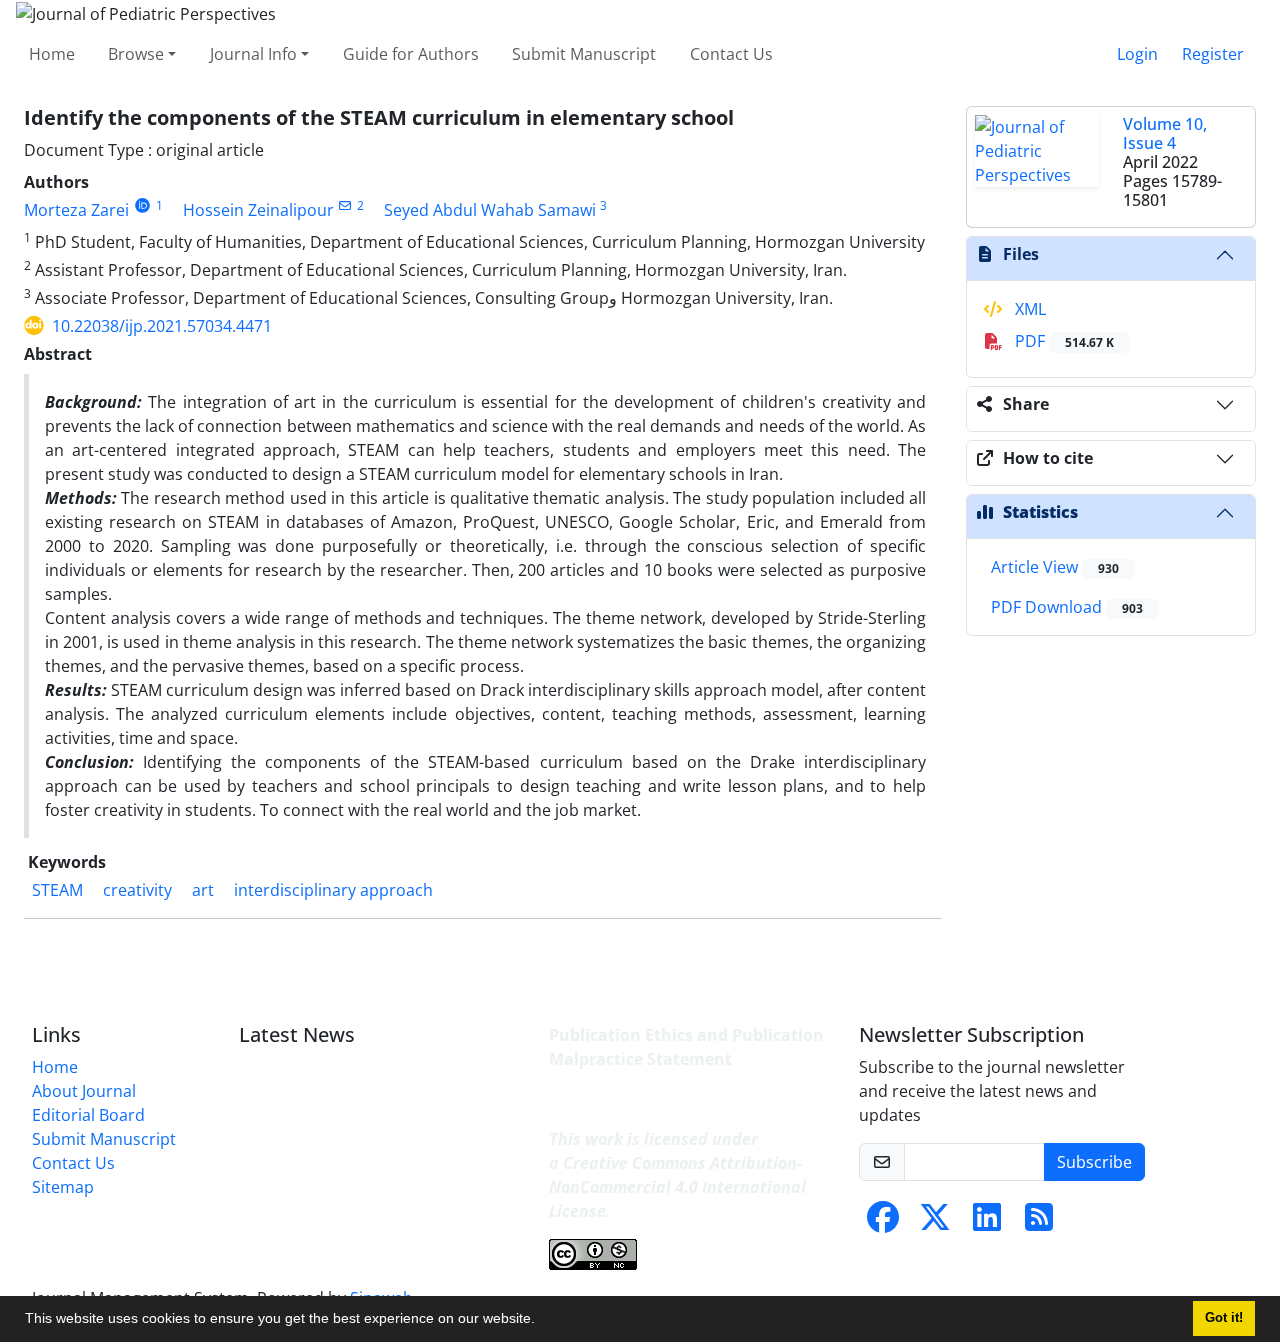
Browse (136, 54)
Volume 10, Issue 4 (1165, 133)
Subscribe (1094, 1162)
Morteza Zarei (76, 210)
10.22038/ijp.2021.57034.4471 (162, 326)
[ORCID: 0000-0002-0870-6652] (142, 205)
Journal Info (253, 54)
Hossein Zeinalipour (258, 210)
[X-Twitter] (935, 1223)
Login (1137, 54)
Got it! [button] (1224, 1318)
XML (1028, 309)
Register (1213, 54)
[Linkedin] (987, 1223)
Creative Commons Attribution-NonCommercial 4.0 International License (677, 1187)
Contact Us (731, 54)
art (203, 890)
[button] (542, 1321)
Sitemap (63, 1187)
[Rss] (1039, 1223)
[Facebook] (883, 1223)
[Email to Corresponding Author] (345, 205)
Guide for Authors (411, 54)
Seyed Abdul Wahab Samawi (490, 210)
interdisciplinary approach (333, 890)
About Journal (84, 1091)
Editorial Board (88, 1115)
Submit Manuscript (584, 54)
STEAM (57, 890)
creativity (137, 890)
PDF (1062, 341)
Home (52, 54)
